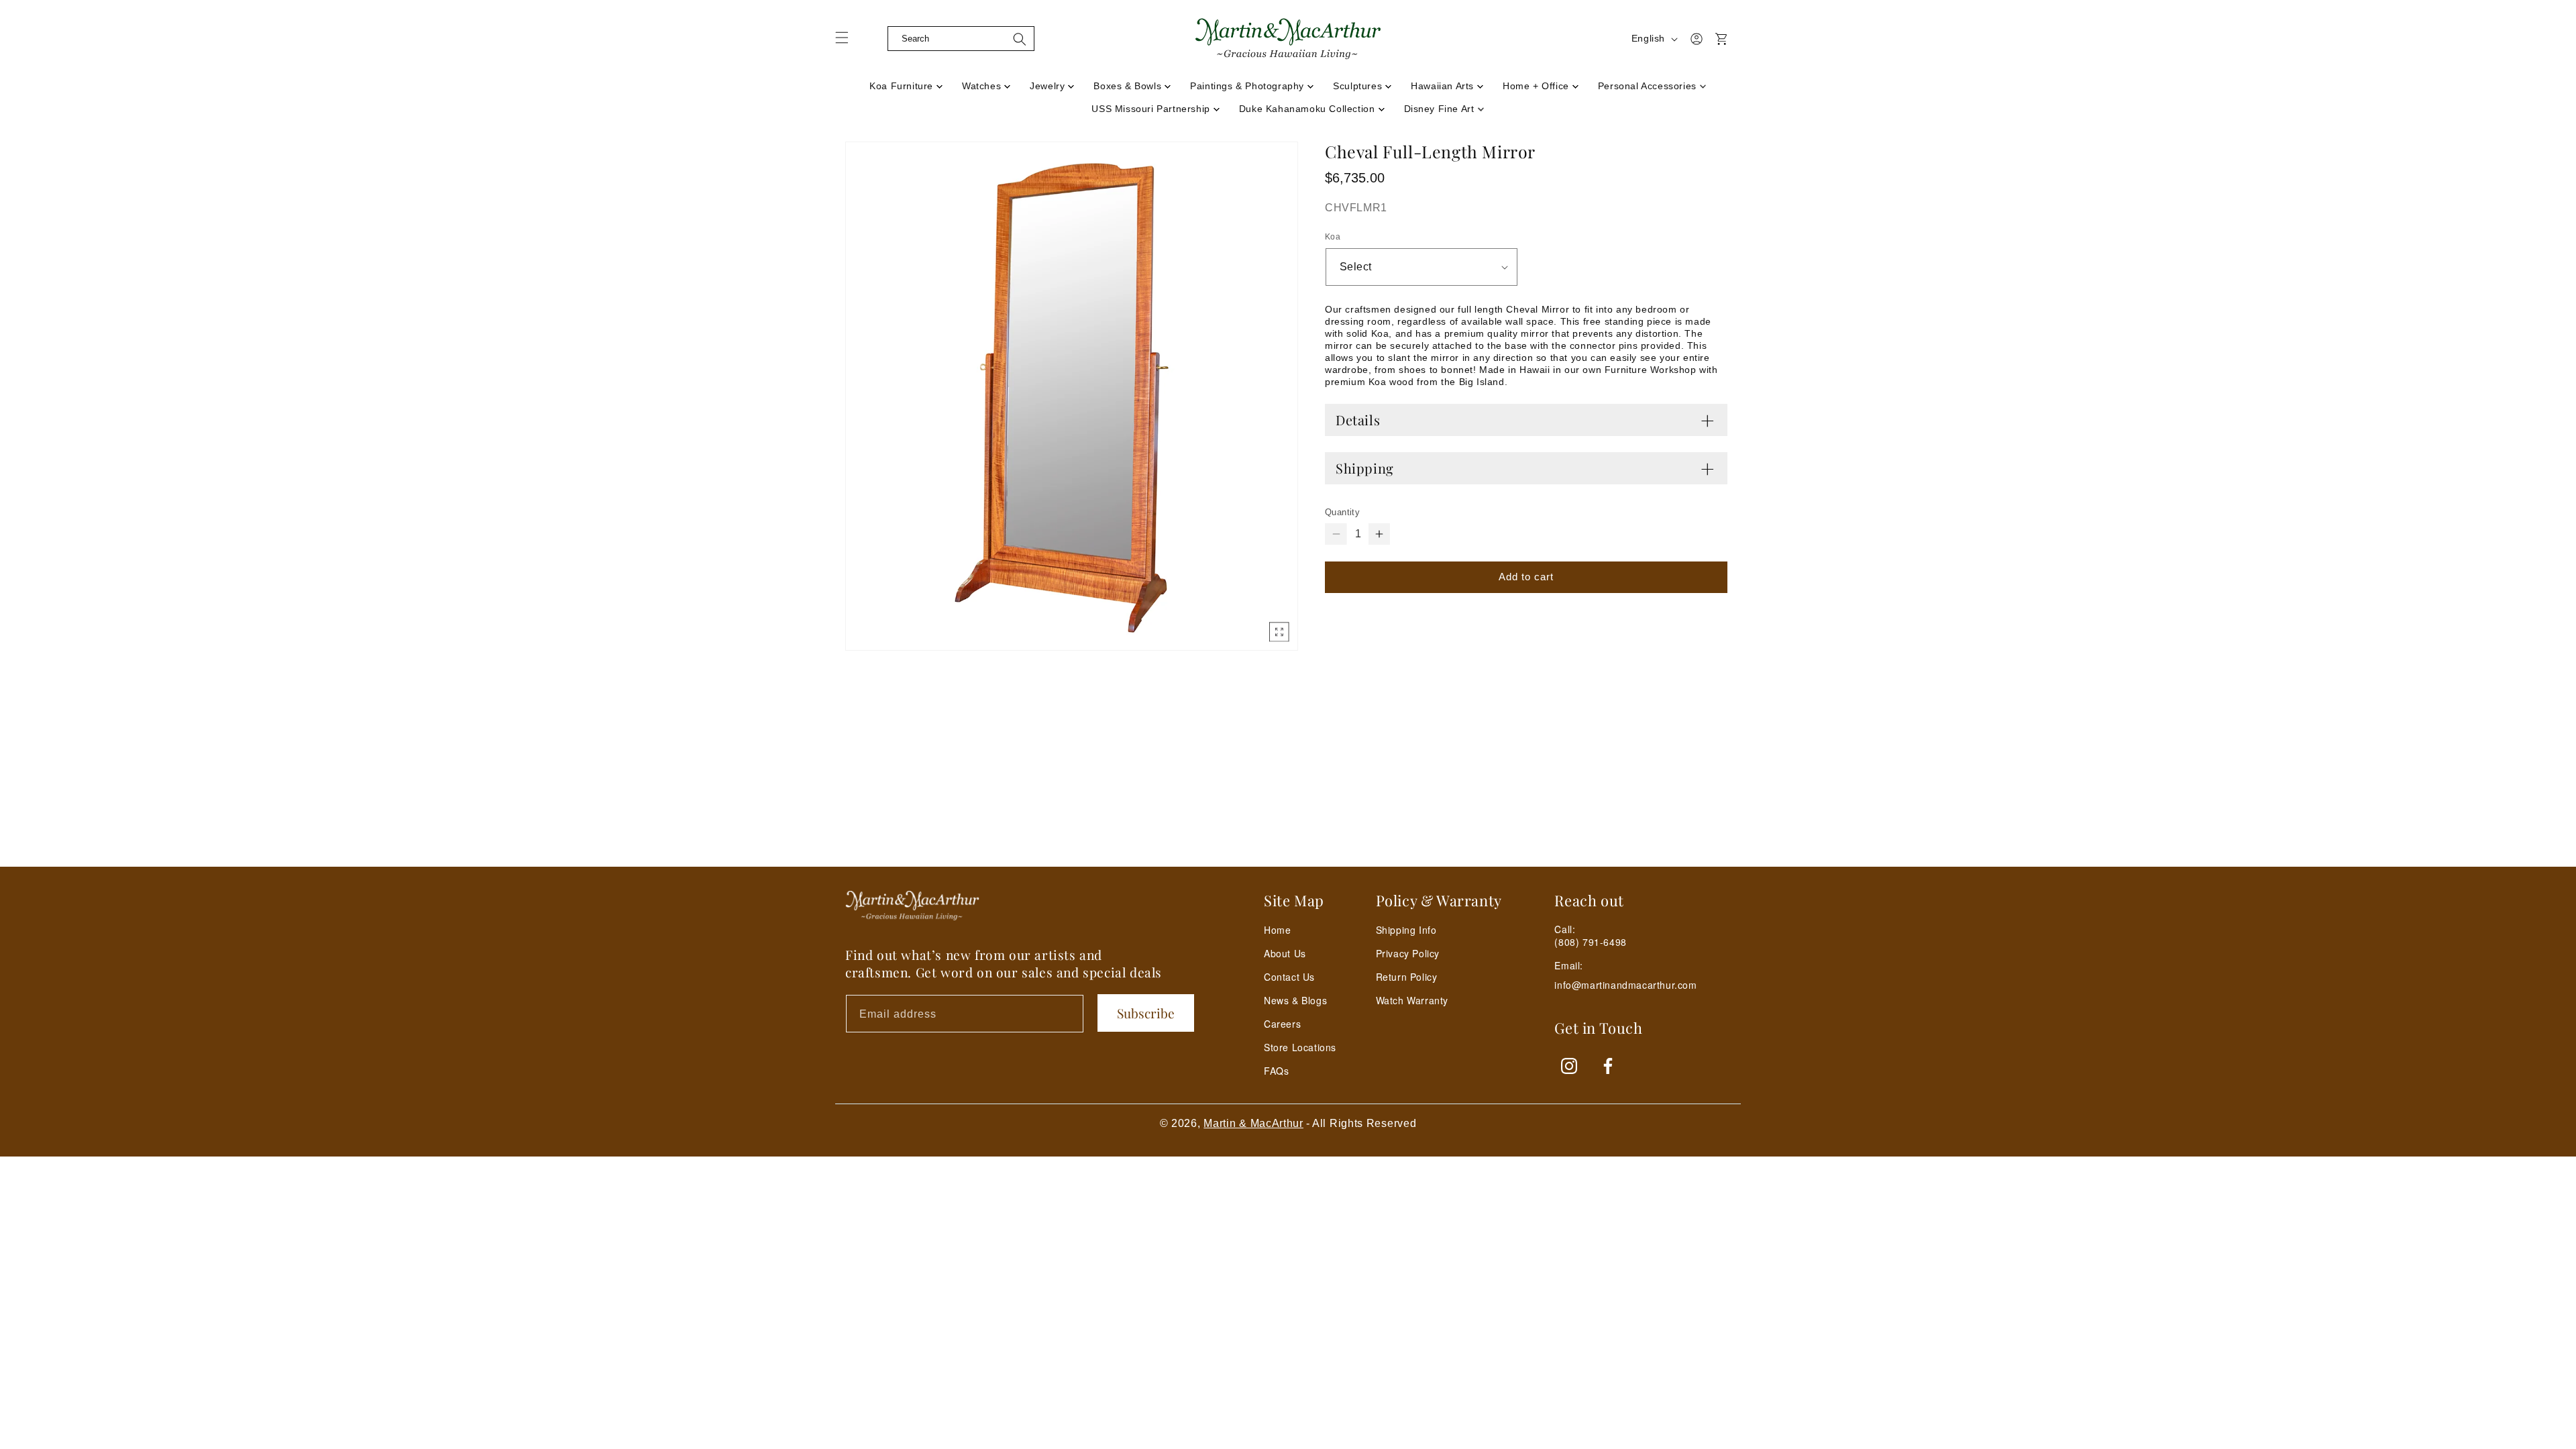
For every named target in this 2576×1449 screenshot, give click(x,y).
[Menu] (850, 42)
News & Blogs (1295, 1000)
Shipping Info (1406, 930)
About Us (1285, 953)
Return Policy (1407, 977)
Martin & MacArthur (1253, 1123)
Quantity (1342, 512)
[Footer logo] (912, 906)
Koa (1333, 237)
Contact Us (1289, 977)
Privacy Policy (1408, 953)
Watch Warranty (1412, 1000)
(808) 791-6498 (1590, 942)
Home (1277, 930)
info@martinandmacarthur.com (1625, 985)
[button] (877, 39)
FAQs (1276, 1071)
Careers (1282, 1024)
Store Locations (1300, 1047)
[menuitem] (906, 82)
